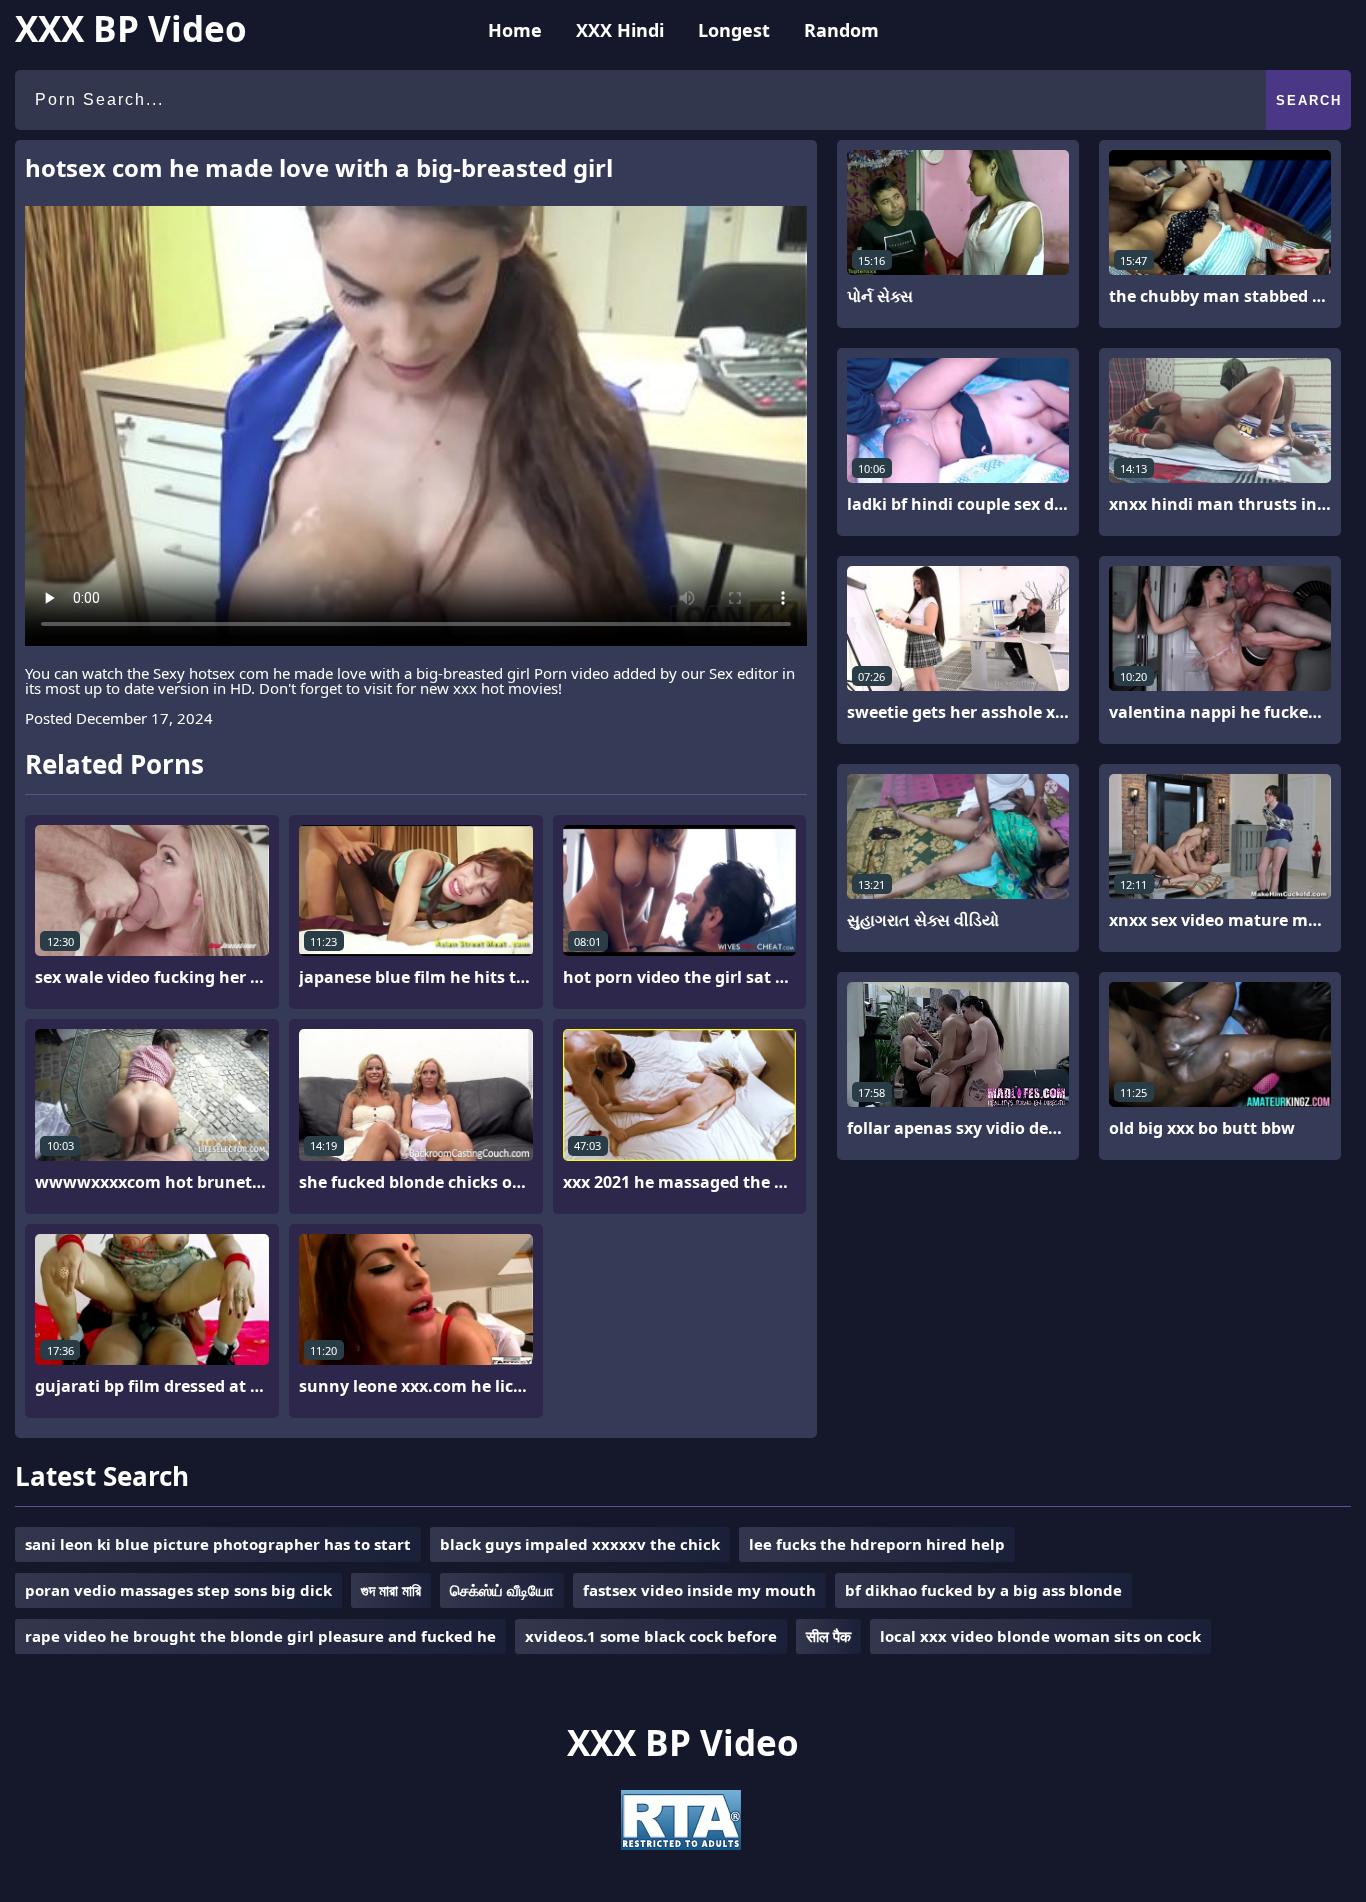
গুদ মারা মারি (391, 1590)
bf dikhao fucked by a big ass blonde (983, 1590)
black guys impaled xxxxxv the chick (580, 1544)
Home (515, 30)
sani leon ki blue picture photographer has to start (218, 1544)
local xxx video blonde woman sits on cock (1040, 1636)
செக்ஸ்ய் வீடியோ (502, 1590)
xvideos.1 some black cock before (651, 1636)
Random (841, 30)
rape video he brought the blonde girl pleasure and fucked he (260, 1636)
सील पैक (828, 1636)
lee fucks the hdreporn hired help (877, 1544)
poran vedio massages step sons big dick (178, 1590)
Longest (734, 30)
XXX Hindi (620, 30)
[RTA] (681, 1844)
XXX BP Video (131, 28)
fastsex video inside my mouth (699, 1590)
